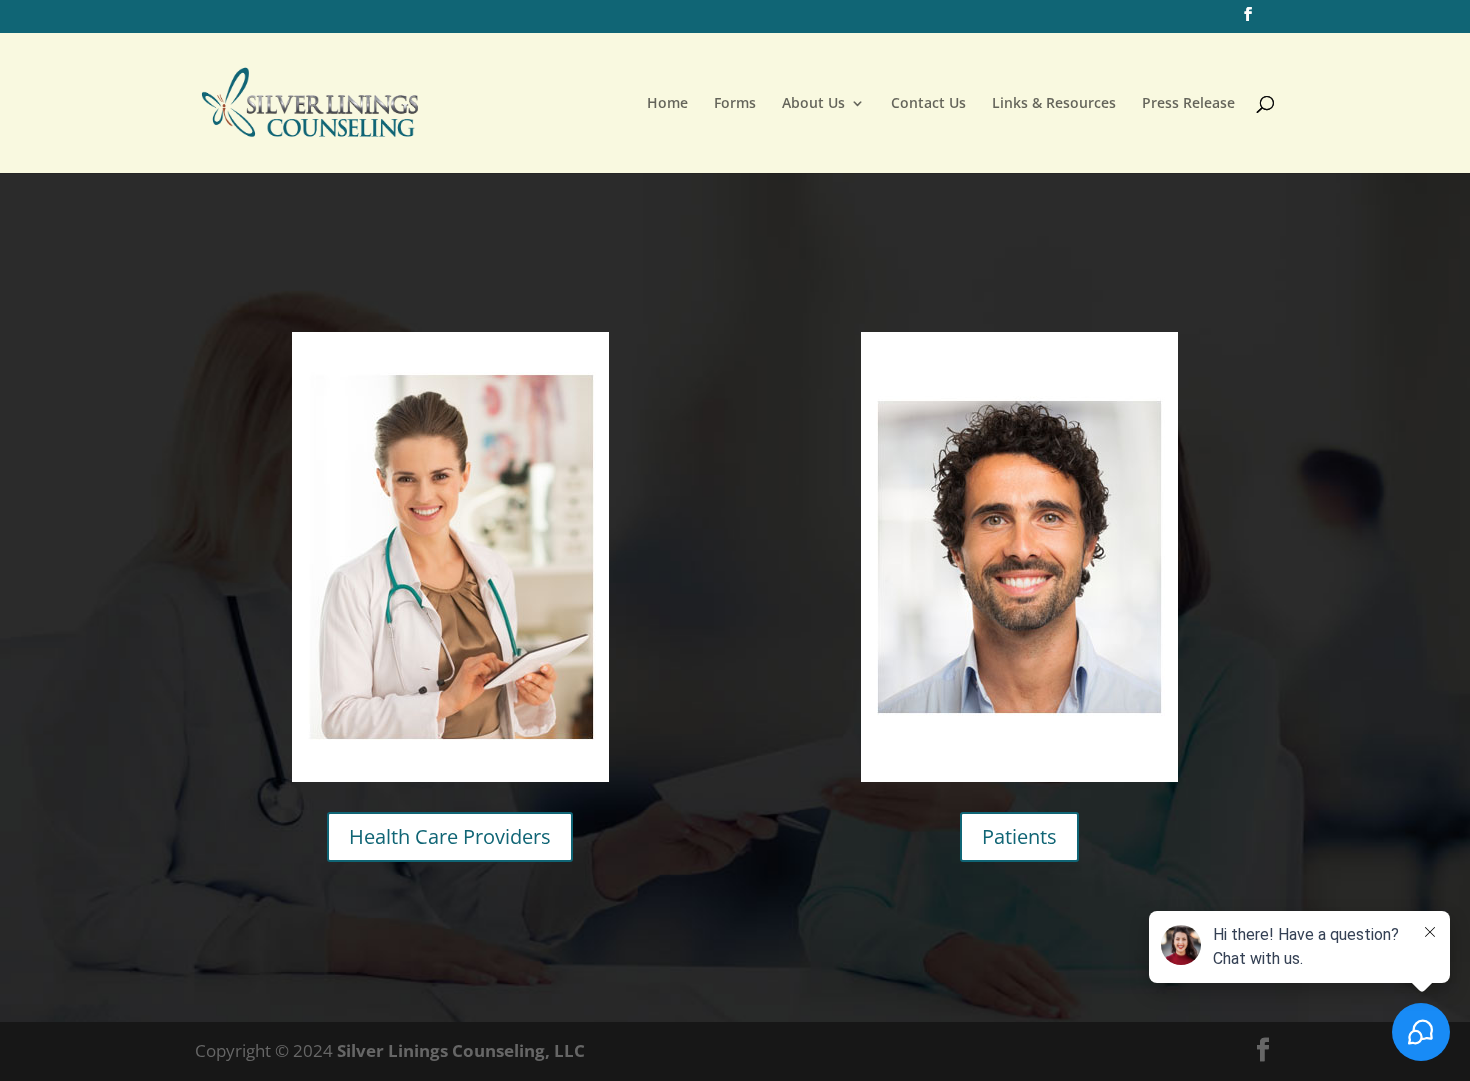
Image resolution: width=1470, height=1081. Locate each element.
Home (667, 104)
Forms (735, 104)
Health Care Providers (450, 836)
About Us (813, 104)
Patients (1019, 836)
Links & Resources (1054, 104)
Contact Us (928, 104)
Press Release (1188, 104)
